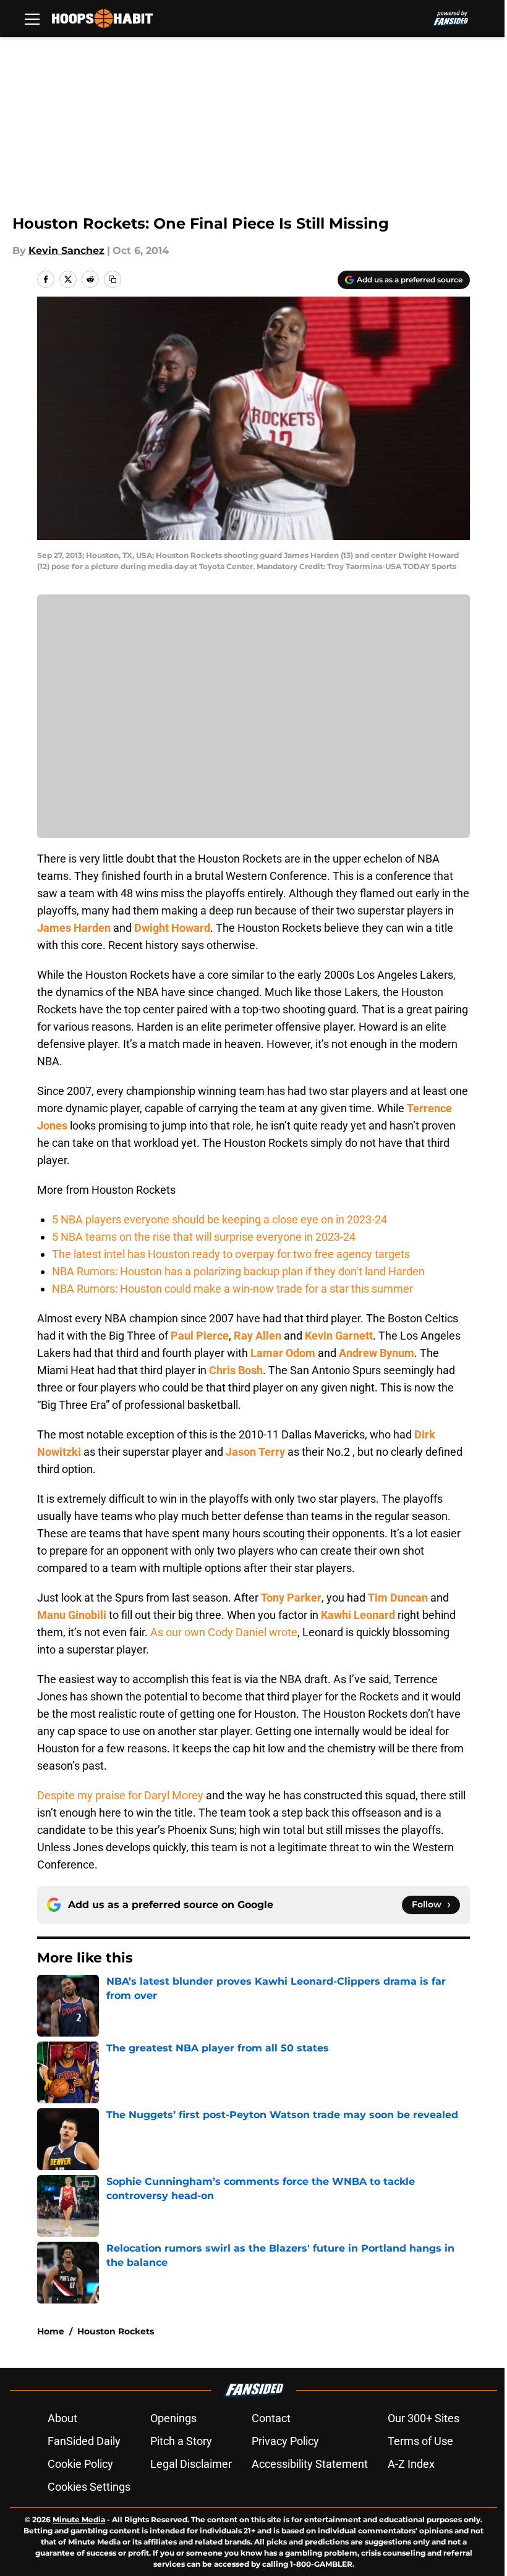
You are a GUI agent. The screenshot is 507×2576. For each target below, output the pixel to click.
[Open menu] (32, 19)
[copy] (113, 279)
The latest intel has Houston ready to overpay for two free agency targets (231, 1254)
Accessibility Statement (310, 2464)
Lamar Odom (283, 1353)
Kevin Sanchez (66, 251)
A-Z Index (411, 2464)
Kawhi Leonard (358, 1615)
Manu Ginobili (72, 1615)
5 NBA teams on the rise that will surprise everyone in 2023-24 (204, 1237)
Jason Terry (255, 1452)
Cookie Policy (80, 2464)
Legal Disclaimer (191, 2464)
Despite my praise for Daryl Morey (120, 1795)
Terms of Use (420, 2441)
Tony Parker (291, 1598)
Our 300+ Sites (424, 2418)
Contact (271, 2418)
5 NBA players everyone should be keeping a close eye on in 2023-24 (219, 1219)
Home (51, 2331)
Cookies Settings (89, 2487)
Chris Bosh (236, 1370)
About (62, 2418)
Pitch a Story (181, 2441)
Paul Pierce (200, 1336)
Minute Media (79, 2519)
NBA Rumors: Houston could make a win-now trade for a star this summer (232, 1289)
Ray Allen (258, 1336)
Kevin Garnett (339, 1336)
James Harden (74, 928)
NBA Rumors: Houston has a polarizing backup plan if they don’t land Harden (238, 1271)
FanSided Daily (84, 2441)
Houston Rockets (116, 2331)
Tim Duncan (398, 1598)
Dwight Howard (172, 928)
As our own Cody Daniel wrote (224, 1632)
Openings (173, 2418)
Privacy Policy (285, 2441)
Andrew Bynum (377, 1353)
